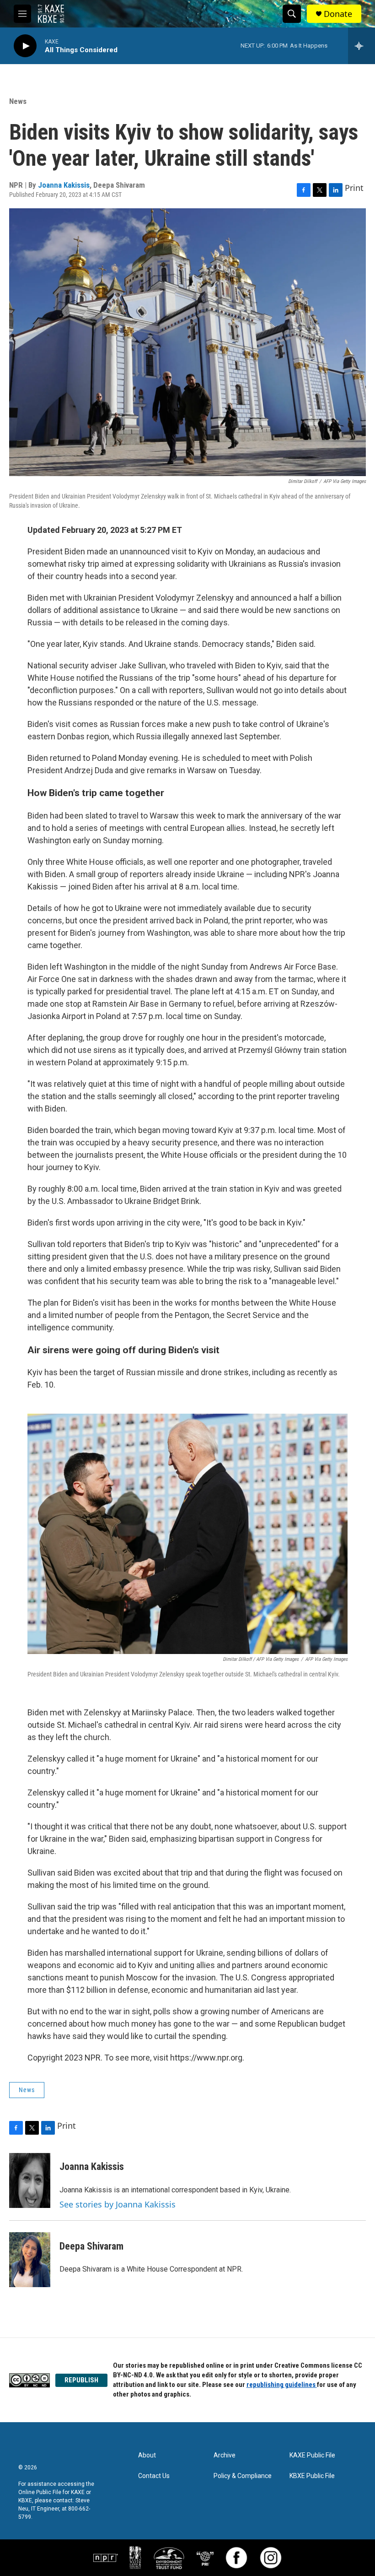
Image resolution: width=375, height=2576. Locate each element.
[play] (25, 46)
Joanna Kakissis (64, 185)
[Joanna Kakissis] (30, 2180)
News (18, 101)
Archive (225, 2455)
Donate (338, 14)
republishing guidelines (282, 2385)
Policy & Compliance (243, 2476)
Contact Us (154, 2476)
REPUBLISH (81, 2380)
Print (354, 188)
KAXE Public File (312, 2455)
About (147, 2455)
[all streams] (362, 46)
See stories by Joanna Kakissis (118, 2204)
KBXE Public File (312, 2476)
